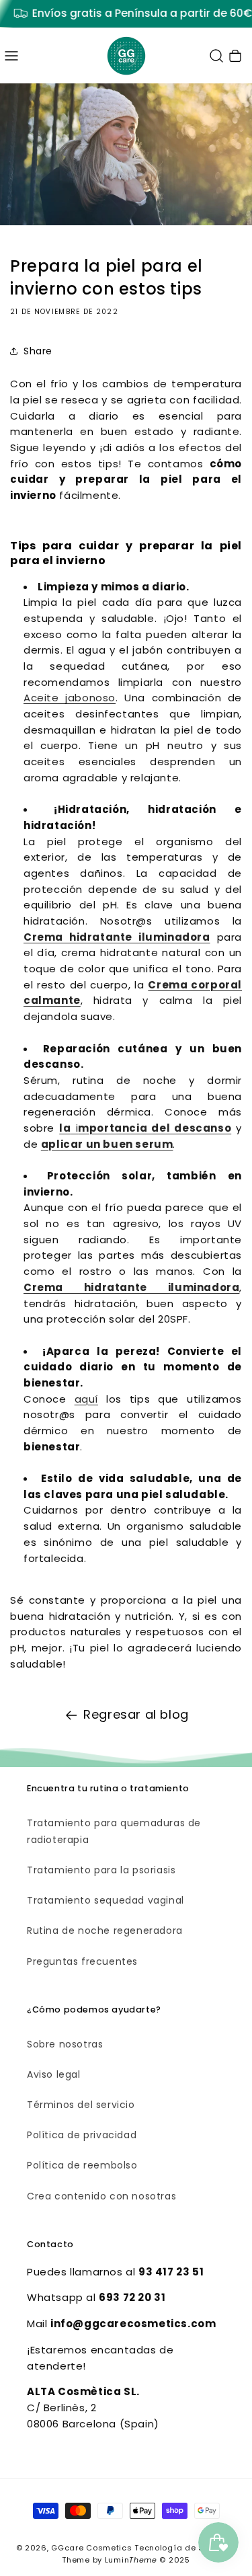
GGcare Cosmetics (91, 2548)
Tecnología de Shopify (182, 2548)
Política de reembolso (82, 2165)
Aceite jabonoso (70, 698)
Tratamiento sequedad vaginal (106, 1900)
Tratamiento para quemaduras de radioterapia (114, 1831)
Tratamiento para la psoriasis (101, 1870)
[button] (11, 56)
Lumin (131, 2560)
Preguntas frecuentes (82, 1961)
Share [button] (38, 351)
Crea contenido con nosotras (101, 2196)
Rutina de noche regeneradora (105, 1930)
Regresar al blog (136, 1714)
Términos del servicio (81, 2105)
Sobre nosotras (65, 2044)
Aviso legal (54, 2074)
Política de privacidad (82, 2135)
